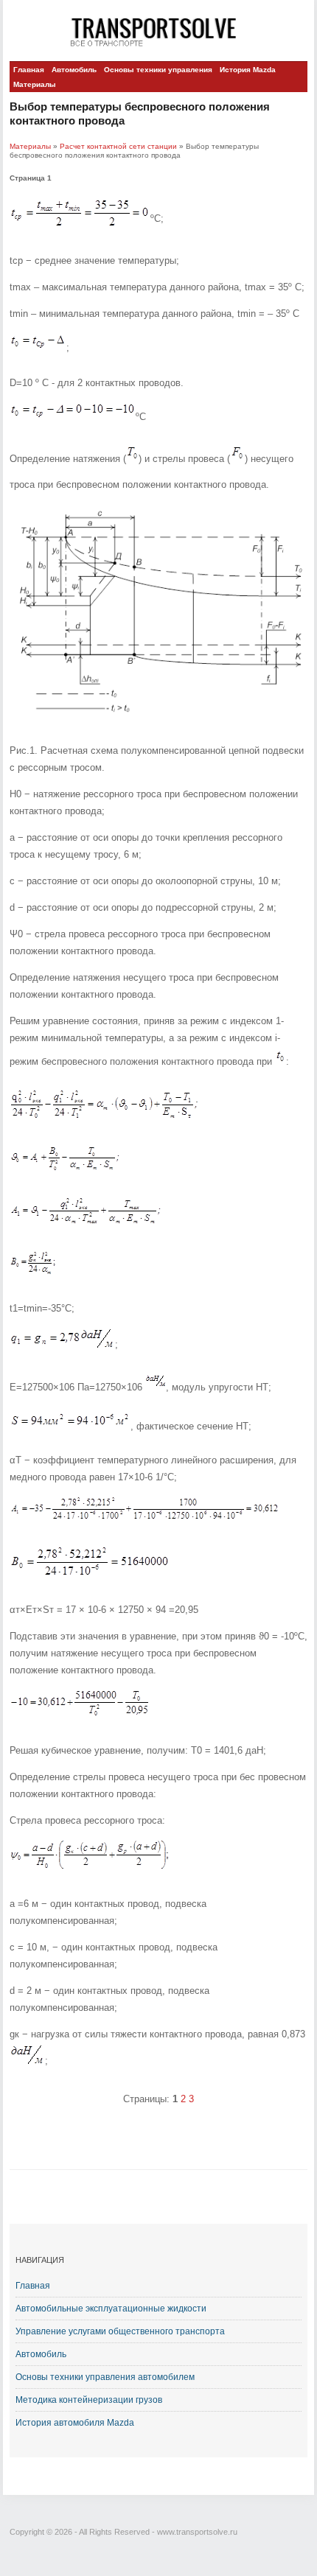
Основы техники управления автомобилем (105, 2377)
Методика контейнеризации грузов (89, 2400)
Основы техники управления (158, 70)
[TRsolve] (158, 31)
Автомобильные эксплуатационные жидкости (111, 2309)
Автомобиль (74, 70)
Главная (29, 70)
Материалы (35, 84)
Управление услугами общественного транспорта (120, 2331)
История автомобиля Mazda (75, 2423)
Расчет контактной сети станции (118, 146)
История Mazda (248, 70)
